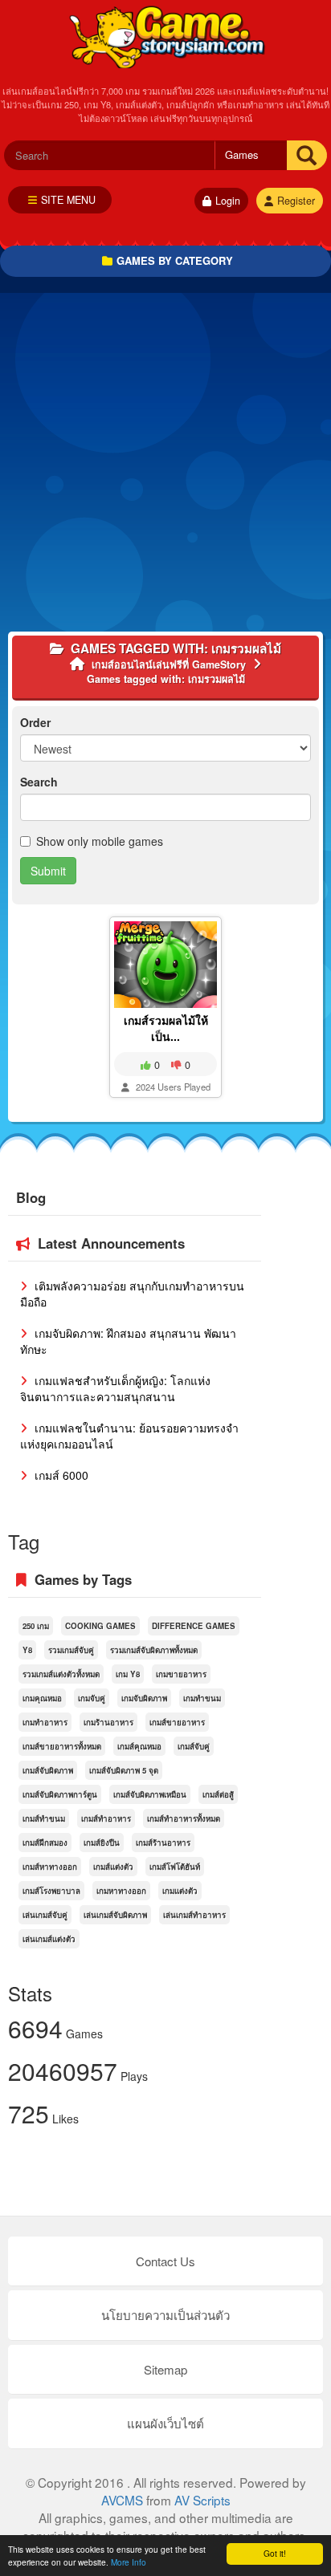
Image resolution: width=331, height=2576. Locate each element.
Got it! (275, 2553)
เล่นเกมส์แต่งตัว (49, 1939)
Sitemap (165, 2369)
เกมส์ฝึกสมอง (45, 1843)
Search (39, 782)
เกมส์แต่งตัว (113, 1867)
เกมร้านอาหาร (108, 1722)
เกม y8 (128, 1674)
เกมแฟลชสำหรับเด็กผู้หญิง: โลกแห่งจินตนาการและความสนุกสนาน (115, 1388)
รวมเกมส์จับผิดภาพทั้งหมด (154, 1650)
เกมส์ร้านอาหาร (163, 1843)
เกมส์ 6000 (60, 1475)
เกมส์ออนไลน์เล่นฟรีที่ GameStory (166, 36)
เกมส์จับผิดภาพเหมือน (150, 1794)
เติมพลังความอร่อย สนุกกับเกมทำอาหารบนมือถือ (132, 1294)
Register (296, 201)
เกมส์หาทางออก (50, 1867)
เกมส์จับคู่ (194, 1746)
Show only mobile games (100, 841)
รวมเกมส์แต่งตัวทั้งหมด (61, 1674)
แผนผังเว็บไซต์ (165, 2423)
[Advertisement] (165, 466)
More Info (129, 2562)
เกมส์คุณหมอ (139, 1746)
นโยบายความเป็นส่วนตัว (165, 2315)
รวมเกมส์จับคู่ (71, 1650)
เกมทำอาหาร (45, 1722)
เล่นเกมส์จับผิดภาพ (115, 1915)
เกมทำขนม (202, 1698)
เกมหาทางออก (121, 1891)
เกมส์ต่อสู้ (218, 1794)
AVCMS (122, 2500)
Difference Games (194, 1626)
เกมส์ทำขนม (44, 1818)
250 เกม (36, 1626)
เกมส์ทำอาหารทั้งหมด (184, 1818)
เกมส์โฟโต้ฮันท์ (175, 1867)
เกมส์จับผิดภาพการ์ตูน (60, 1794)
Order (35, 722)
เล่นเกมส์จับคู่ (45, 1915)
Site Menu (68, 200)
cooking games (100, 1626)
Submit (48, 871)
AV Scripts (202, 2500)
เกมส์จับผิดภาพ (48, 1770)
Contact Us (165, 2261)
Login (228, 201)
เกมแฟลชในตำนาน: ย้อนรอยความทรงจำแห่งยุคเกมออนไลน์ (129, 1436)
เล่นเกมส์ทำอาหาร (194, 1915)
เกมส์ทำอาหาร (106, 1818)
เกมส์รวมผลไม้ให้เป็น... (166, 1028)
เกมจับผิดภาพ (144, 1698)
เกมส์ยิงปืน (102, 1843)
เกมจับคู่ (92, 1698)
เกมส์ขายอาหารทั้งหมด (62, 1746)
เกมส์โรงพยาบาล (51, 1891)
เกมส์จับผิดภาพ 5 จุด (124, 1770)
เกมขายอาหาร (181, 1674)
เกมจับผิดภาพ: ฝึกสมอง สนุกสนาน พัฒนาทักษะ (128, 1341)
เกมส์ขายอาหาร (177, 1722)
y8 (27, 1650)
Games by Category (175, 260)
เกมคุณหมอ (42, 1698)
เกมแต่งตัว (180, 1891)
